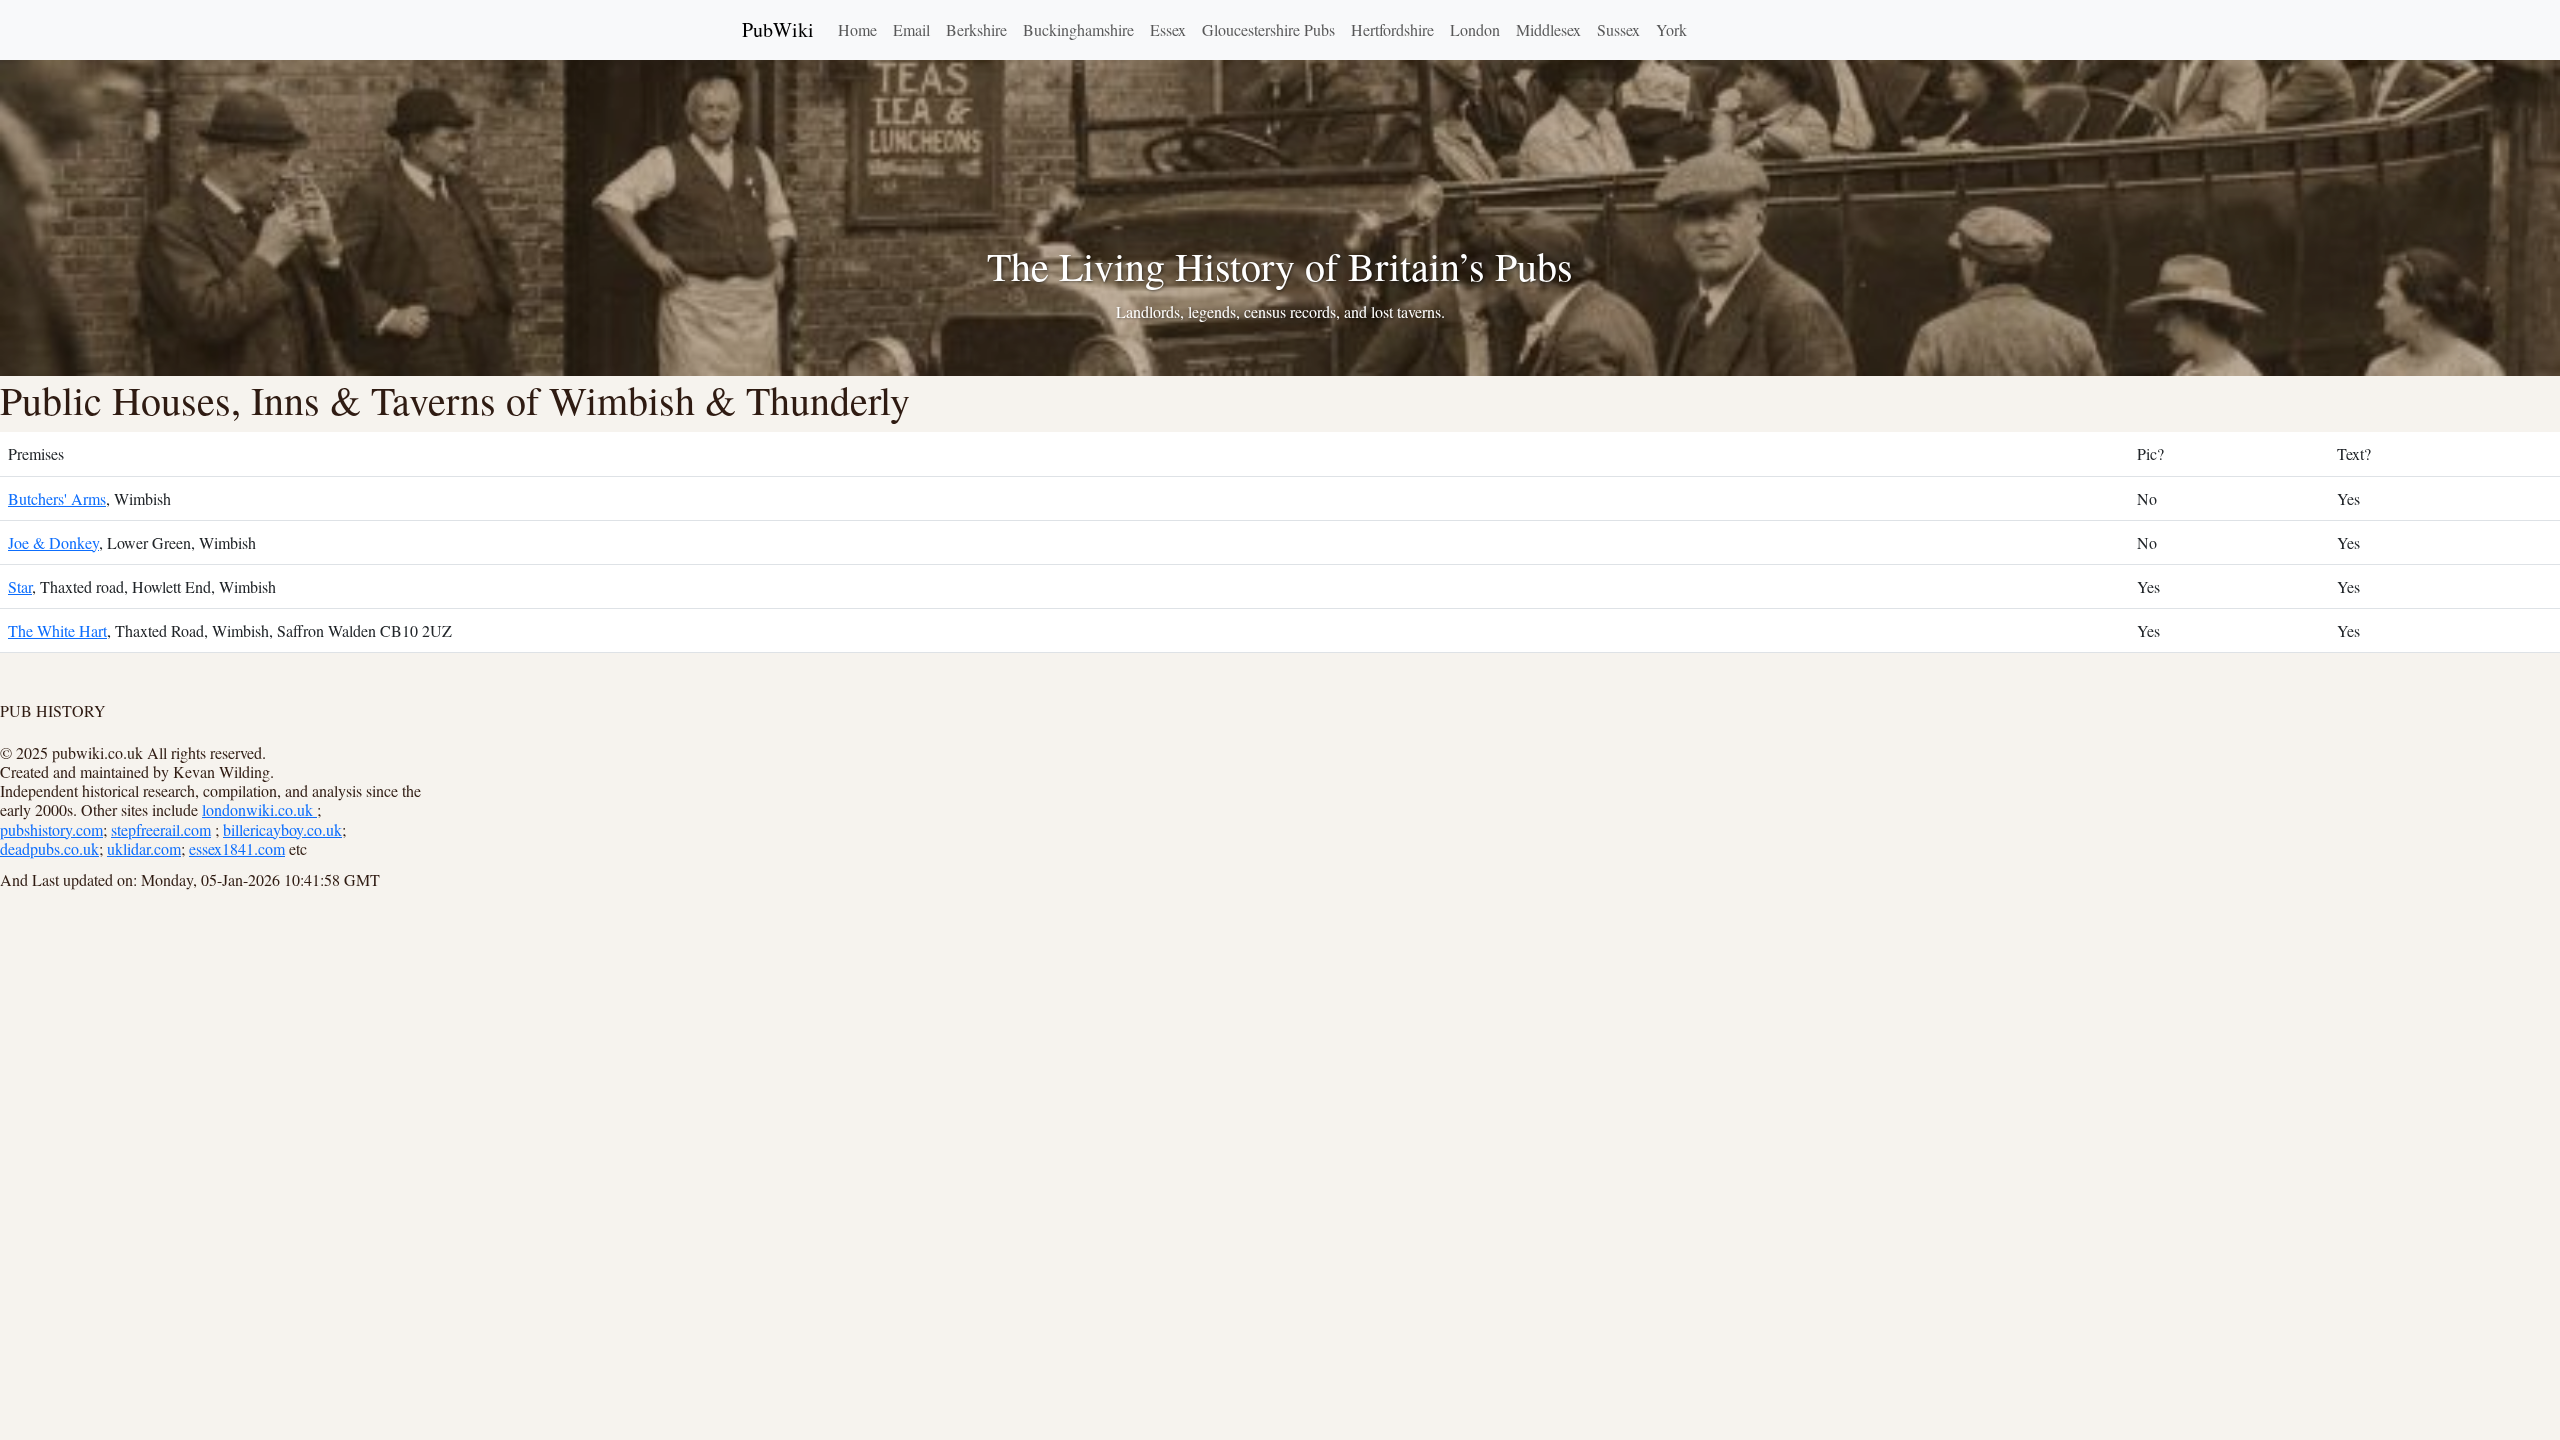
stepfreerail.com (161, 829)
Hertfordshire (1392, 29)
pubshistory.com (51, 829)
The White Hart (57, 630)
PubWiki (778, 29)
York (1671, 29)
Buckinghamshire (1078, 29)
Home (857, 29)
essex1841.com (237, 848)
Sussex (1618, 29)
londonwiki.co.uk (259, 809)
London (1475, 29)
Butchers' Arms (57, 498)
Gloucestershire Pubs (1268, 29)
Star (20, 586)
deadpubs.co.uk (49, 848)
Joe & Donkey (53, 542)
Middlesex (1548, 29)
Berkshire (976, 29)
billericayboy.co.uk (282, 829)
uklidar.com (144, 848)
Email (911, 29)
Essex (1168, 29)
